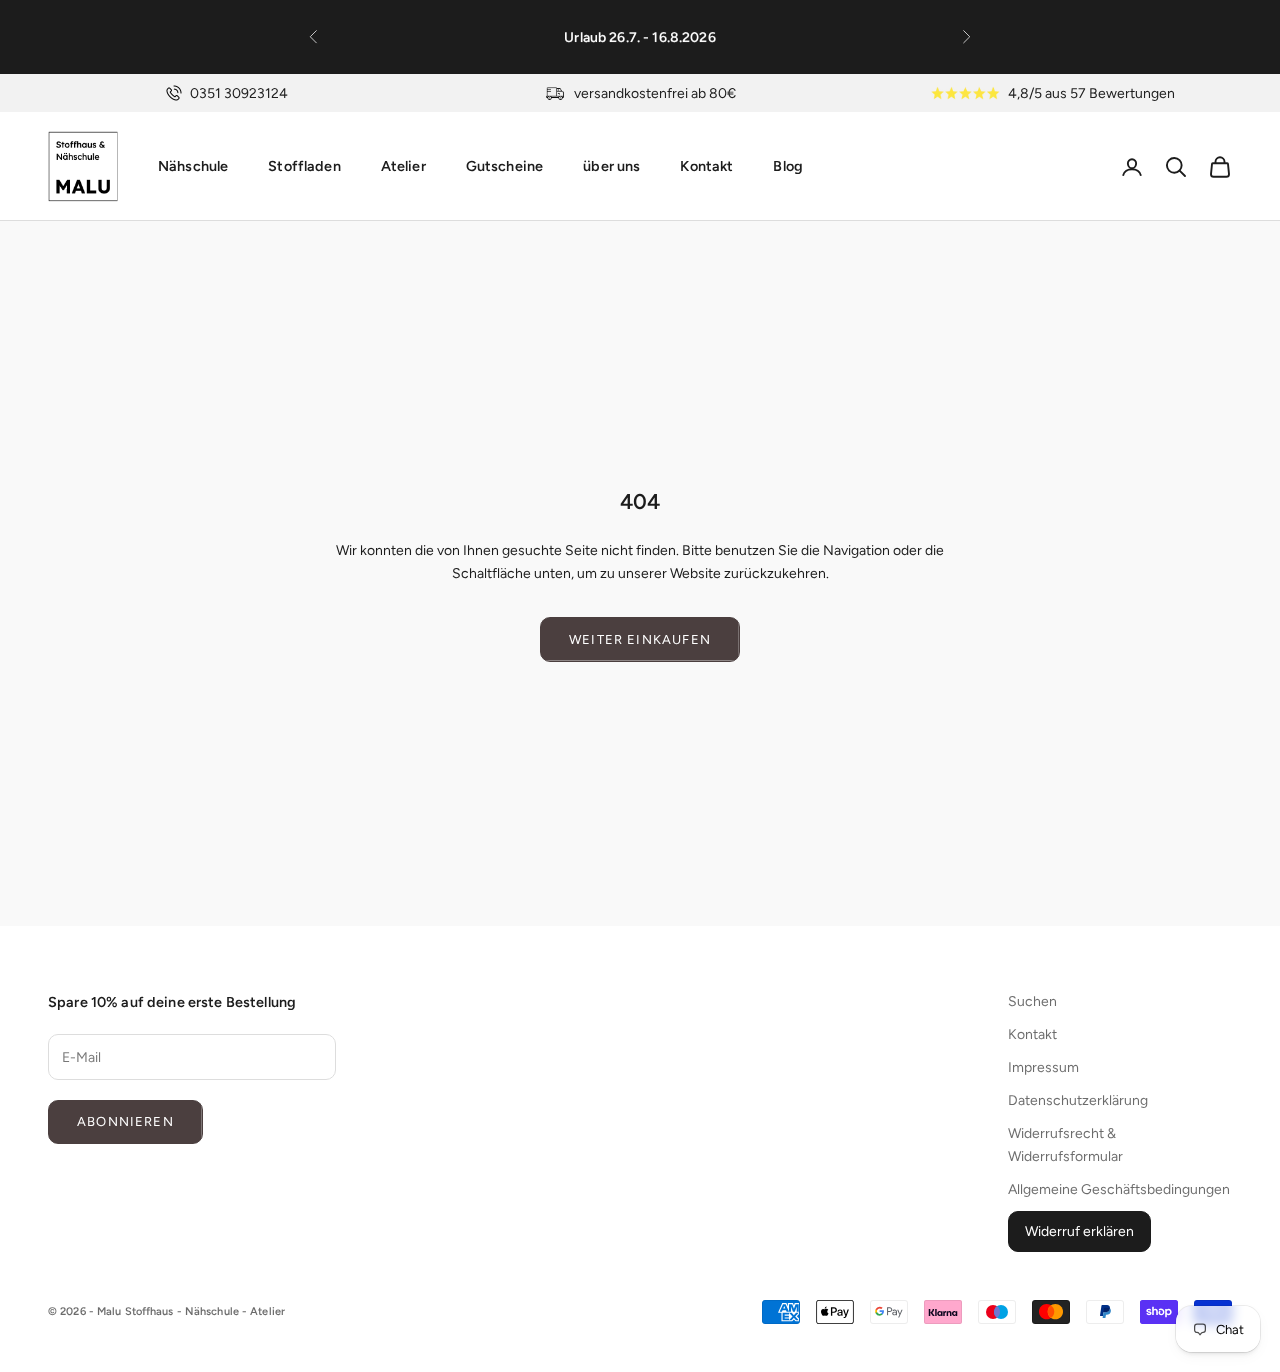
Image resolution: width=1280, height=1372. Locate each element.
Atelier (403, 166)
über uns (611, 166)
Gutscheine (504, 166)
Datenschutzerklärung (1078, 1100)
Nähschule (193, 166)
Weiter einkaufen (640, 639)
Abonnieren (125, 1121)
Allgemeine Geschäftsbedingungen (1119, 1189)
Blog (788, 166)
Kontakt (706, 166)
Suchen (1032, 1001)
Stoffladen (304, 166)
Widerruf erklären (1079, 1231)
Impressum (1043, 1067)
